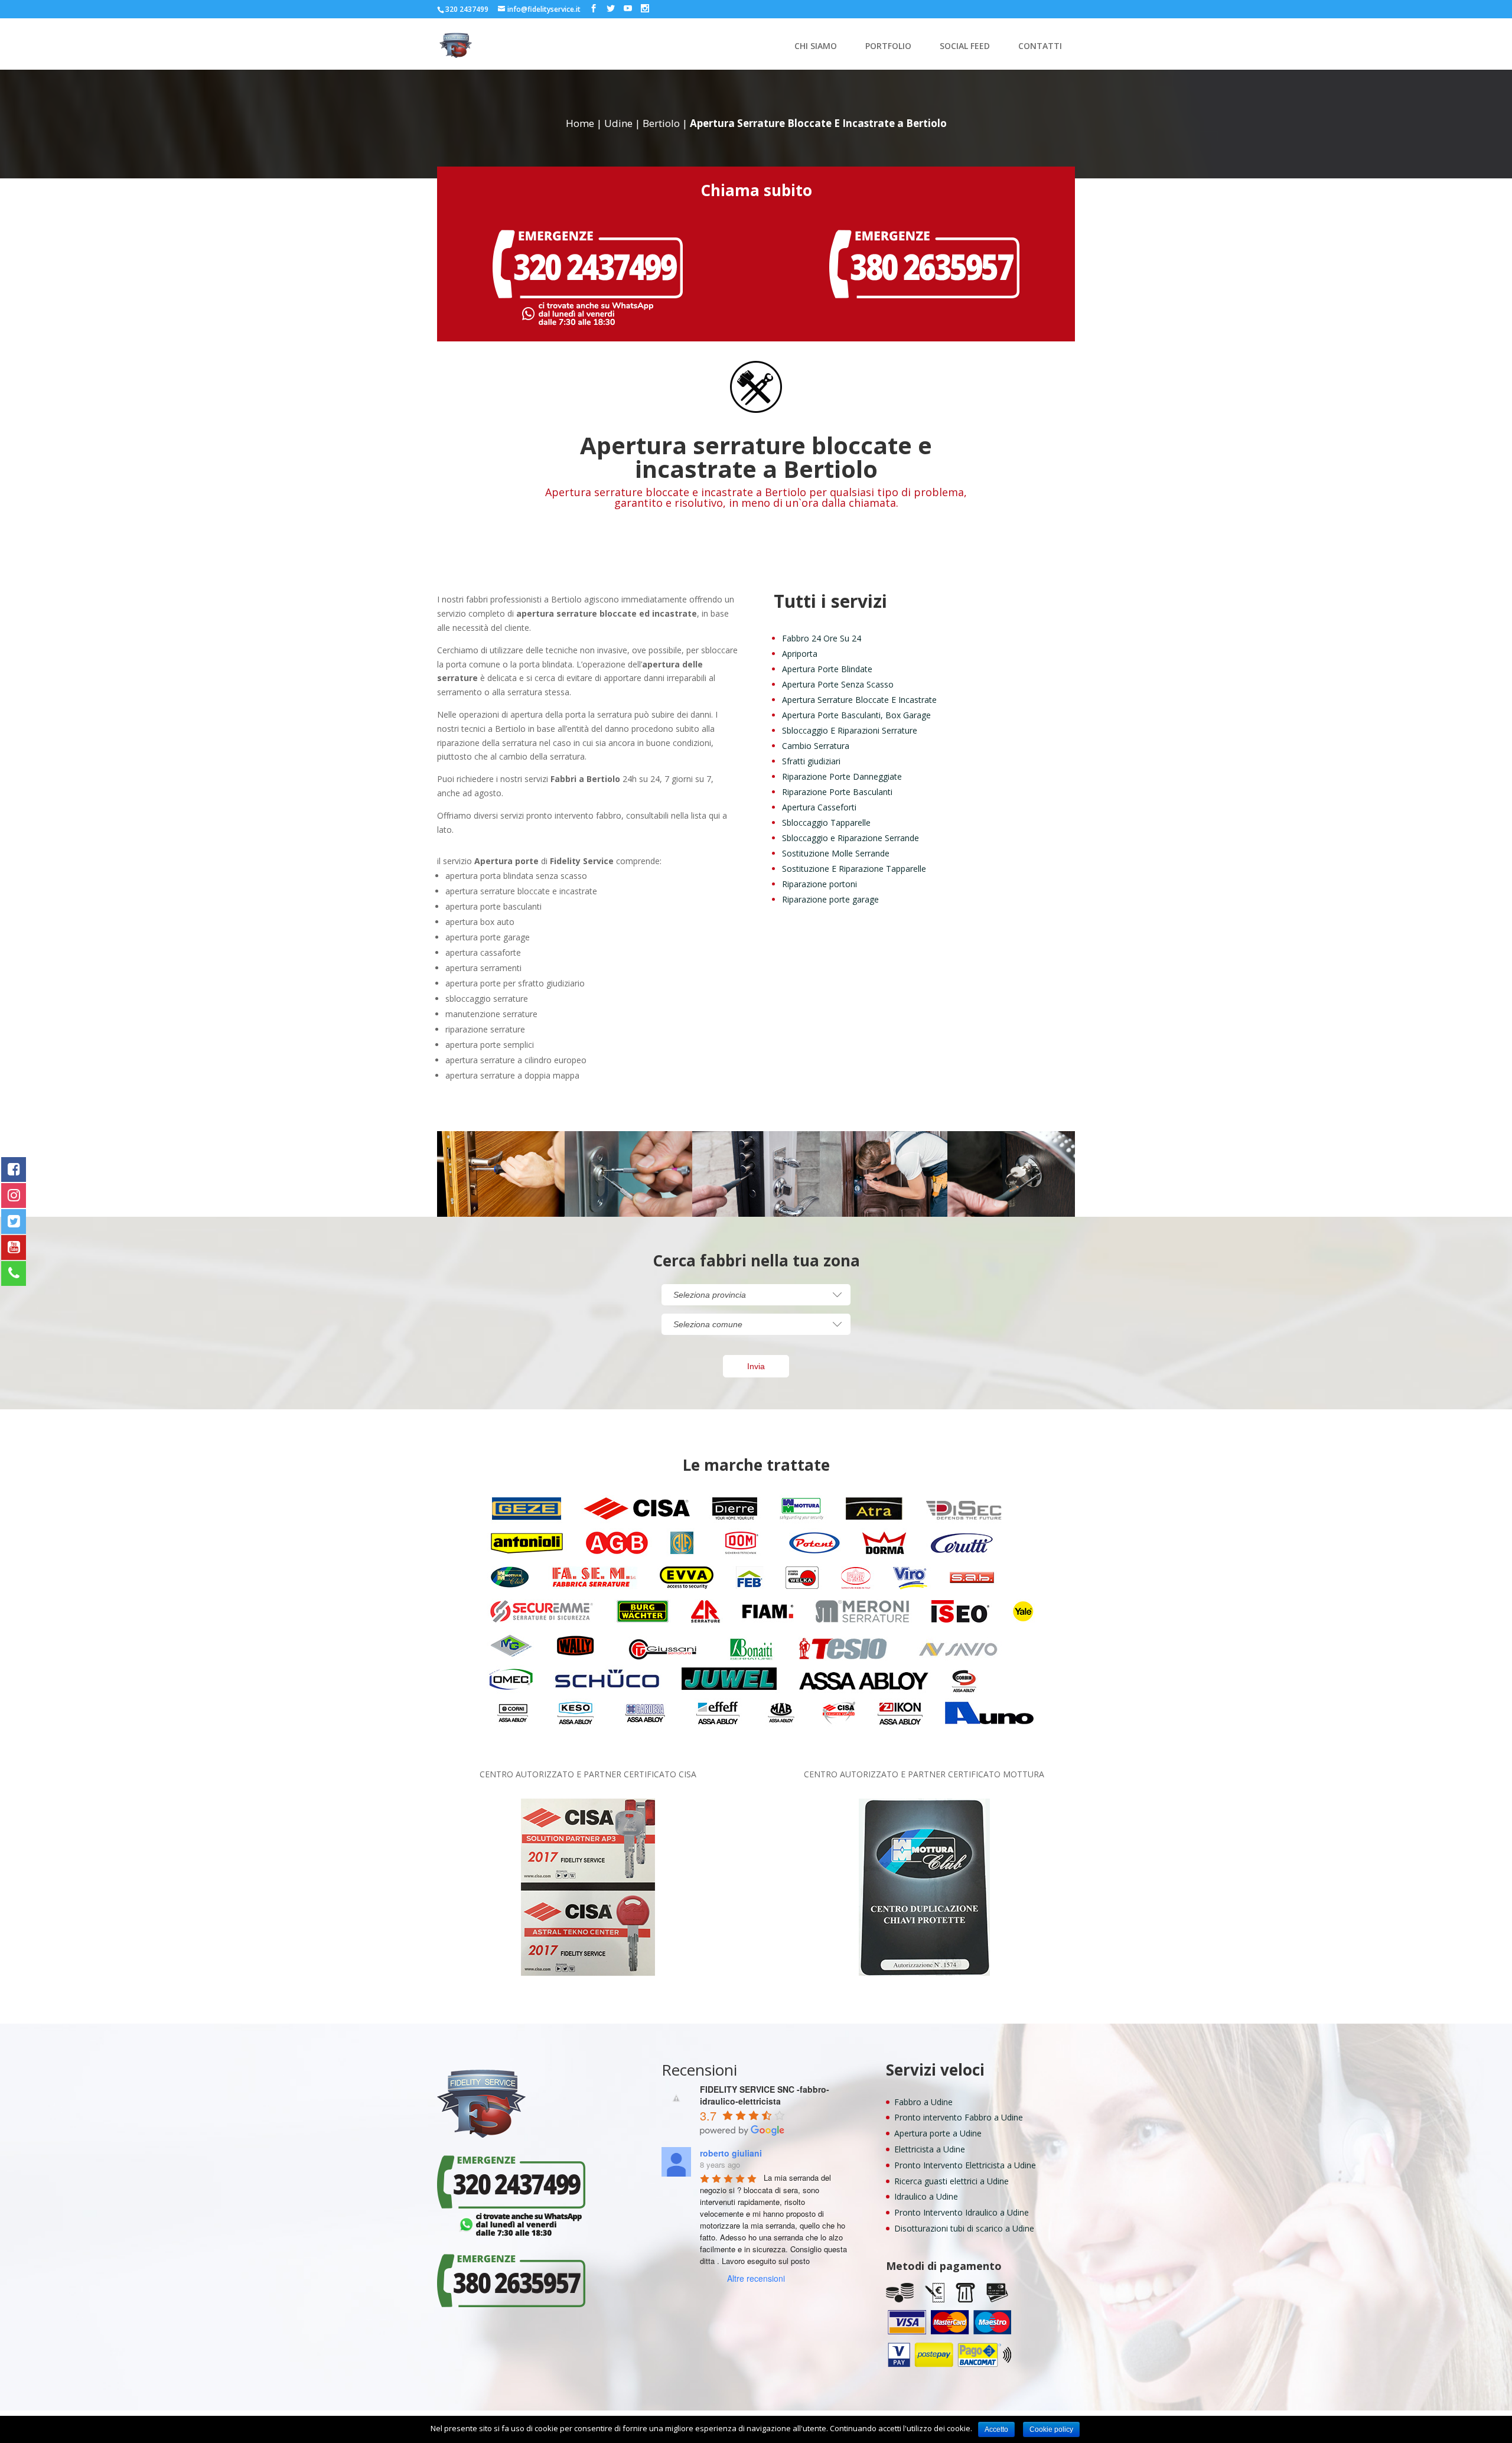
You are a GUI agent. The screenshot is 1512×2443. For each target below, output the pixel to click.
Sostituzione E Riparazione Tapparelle (854, 869)
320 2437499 (467, 9)
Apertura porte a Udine (938, 2133)
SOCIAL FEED (965, 47)
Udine (618, 123)
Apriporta (800, 654)
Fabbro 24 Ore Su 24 (822, 638)
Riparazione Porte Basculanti (837, 792)
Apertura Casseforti (819, 807)
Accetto (996, 2429)
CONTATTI (1040, 47)
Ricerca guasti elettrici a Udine (951, 2181)
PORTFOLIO (888, 47)
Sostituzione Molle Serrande (836, 853)
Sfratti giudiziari (811, 761)
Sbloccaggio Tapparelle (826, 823)
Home (580, 123)
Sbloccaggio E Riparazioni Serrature (850, 730)
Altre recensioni (756, 2278)
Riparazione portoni (819, 884)
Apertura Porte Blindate (827, 669)
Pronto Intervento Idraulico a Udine (962, 2212)
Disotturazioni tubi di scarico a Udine (964, 2228)
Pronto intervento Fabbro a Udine (959, 2117)
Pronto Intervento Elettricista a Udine (965, 2165)
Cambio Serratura (816, 746)
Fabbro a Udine (923, 2102)
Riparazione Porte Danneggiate (842, 776)
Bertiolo (661, 123)
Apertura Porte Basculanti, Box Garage (856, 715)
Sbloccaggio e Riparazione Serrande (850, 838)
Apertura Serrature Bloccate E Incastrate (859, 700)
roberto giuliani (731, 2153)
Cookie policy (1051, 2429)
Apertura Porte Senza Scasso (838, 684)
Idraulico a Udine (926, 2196)
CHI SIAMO (816, 47)
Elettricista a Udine (930, 2149)
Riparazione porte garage (830, 899)
